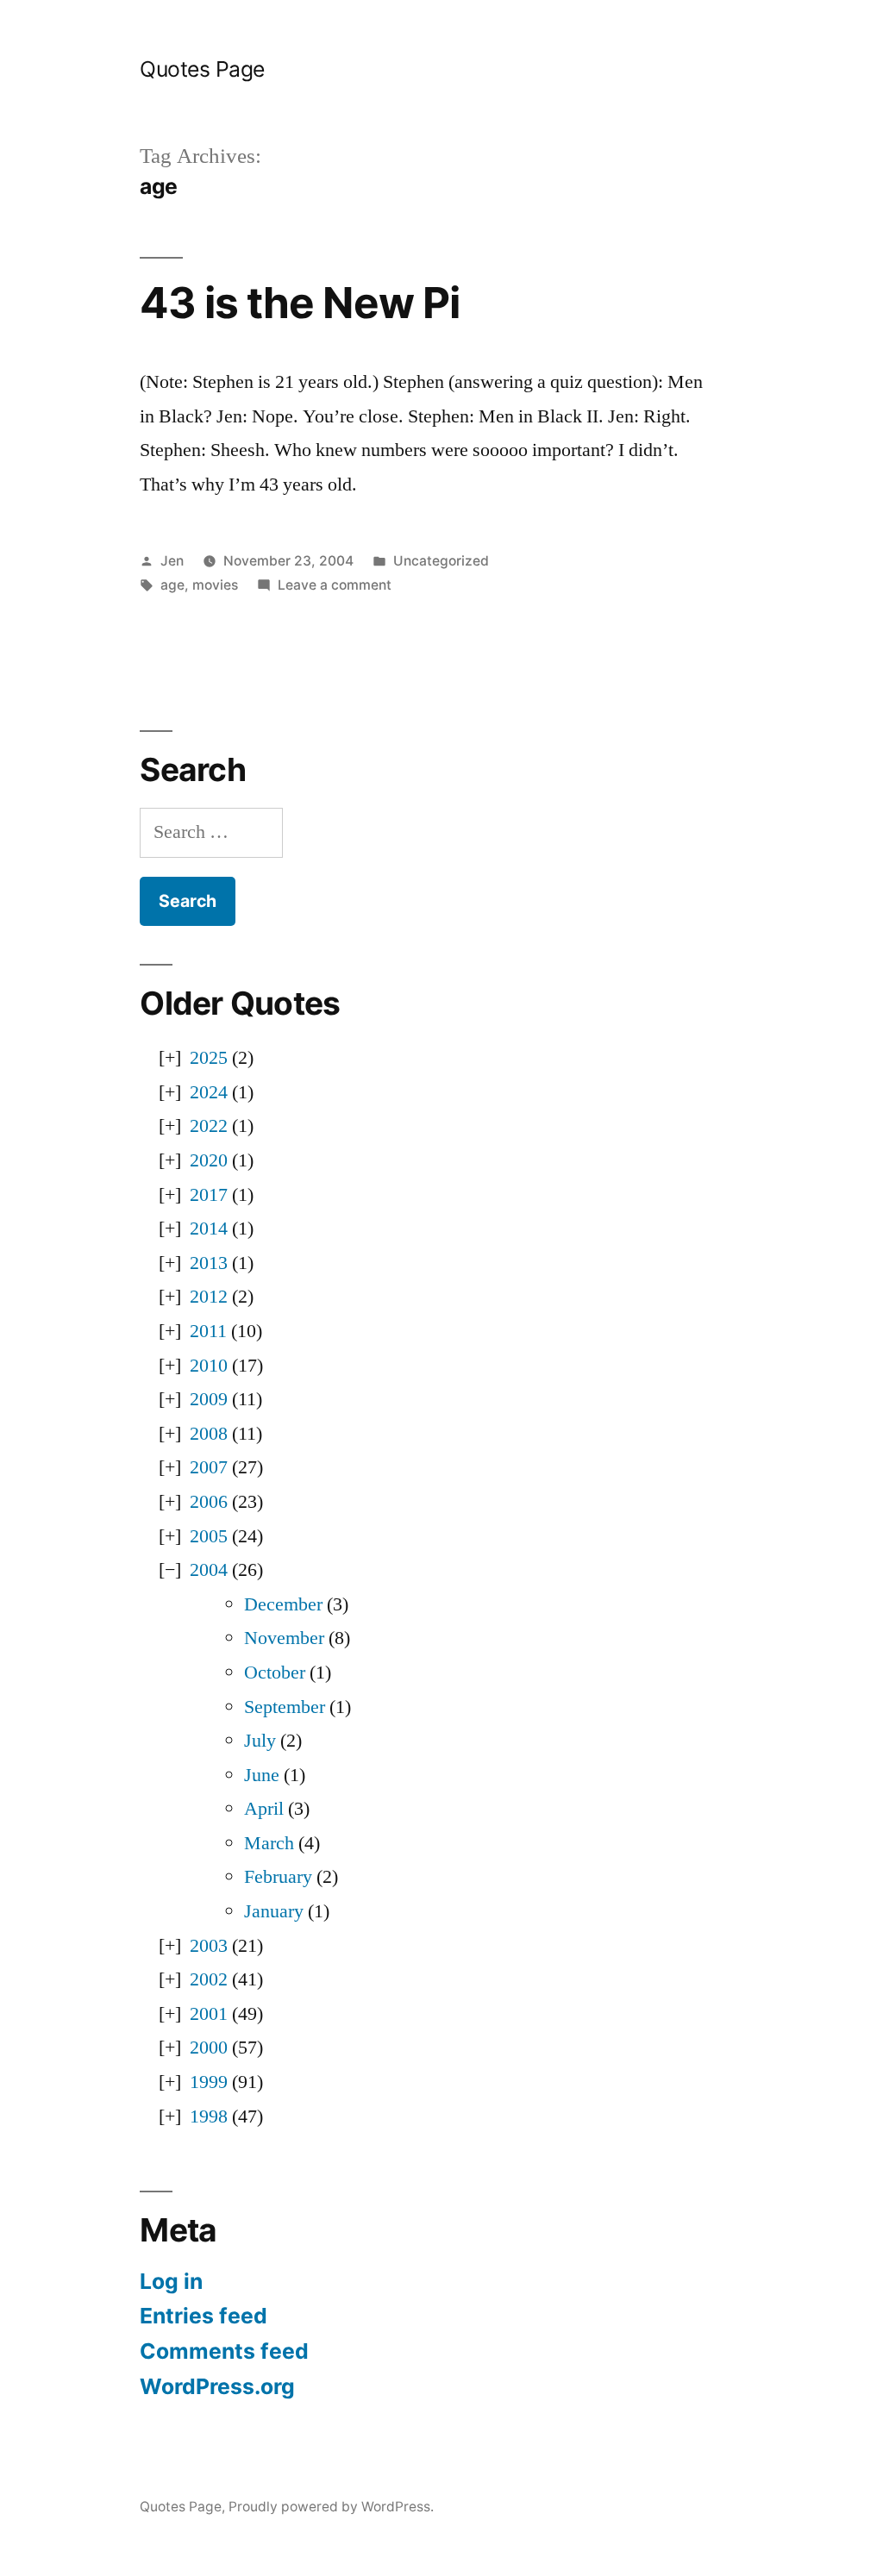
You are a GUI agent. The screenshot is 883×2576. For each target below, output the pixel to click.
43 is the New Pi (299, 303)
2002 (209, 1979)
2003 (209, 1946)
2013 (209, 1263)
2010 (209, 1366)
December (283, 1604)
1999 (209, 2082)
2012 (209, 1297)
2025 (209, 1058)
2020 (209, 1160)
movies (215, 585)
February (278, 1877)
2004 (209, 1570)
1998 (209, 2116)
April (264, 1809)
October (275, 1673)
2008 (209, 1434)
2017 (209, 1195)
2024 (209, 1092)
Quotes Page (202, 69)
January (274, 1911)
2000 (209, 2048)
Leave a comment (335, 585)
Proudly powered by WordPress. (331, 2507)
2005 (209, 1536)
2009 (209, 1399)
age (172, 585)
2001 (209, 2014)
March (269, 1843)
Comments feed (224, 2351)
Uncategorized (441, 561)
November (284, 1638)
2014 (209, 1229)
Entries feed (204, 2316)
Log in (171, 2281)
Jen (172, 561)
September (285, 1707)
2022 (209, 1126)
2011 (208, 1331)
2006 (209, 1502)
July (260, 1741)
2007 (209, 1467)
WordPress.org (217, 2386)
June (262, 1775)
